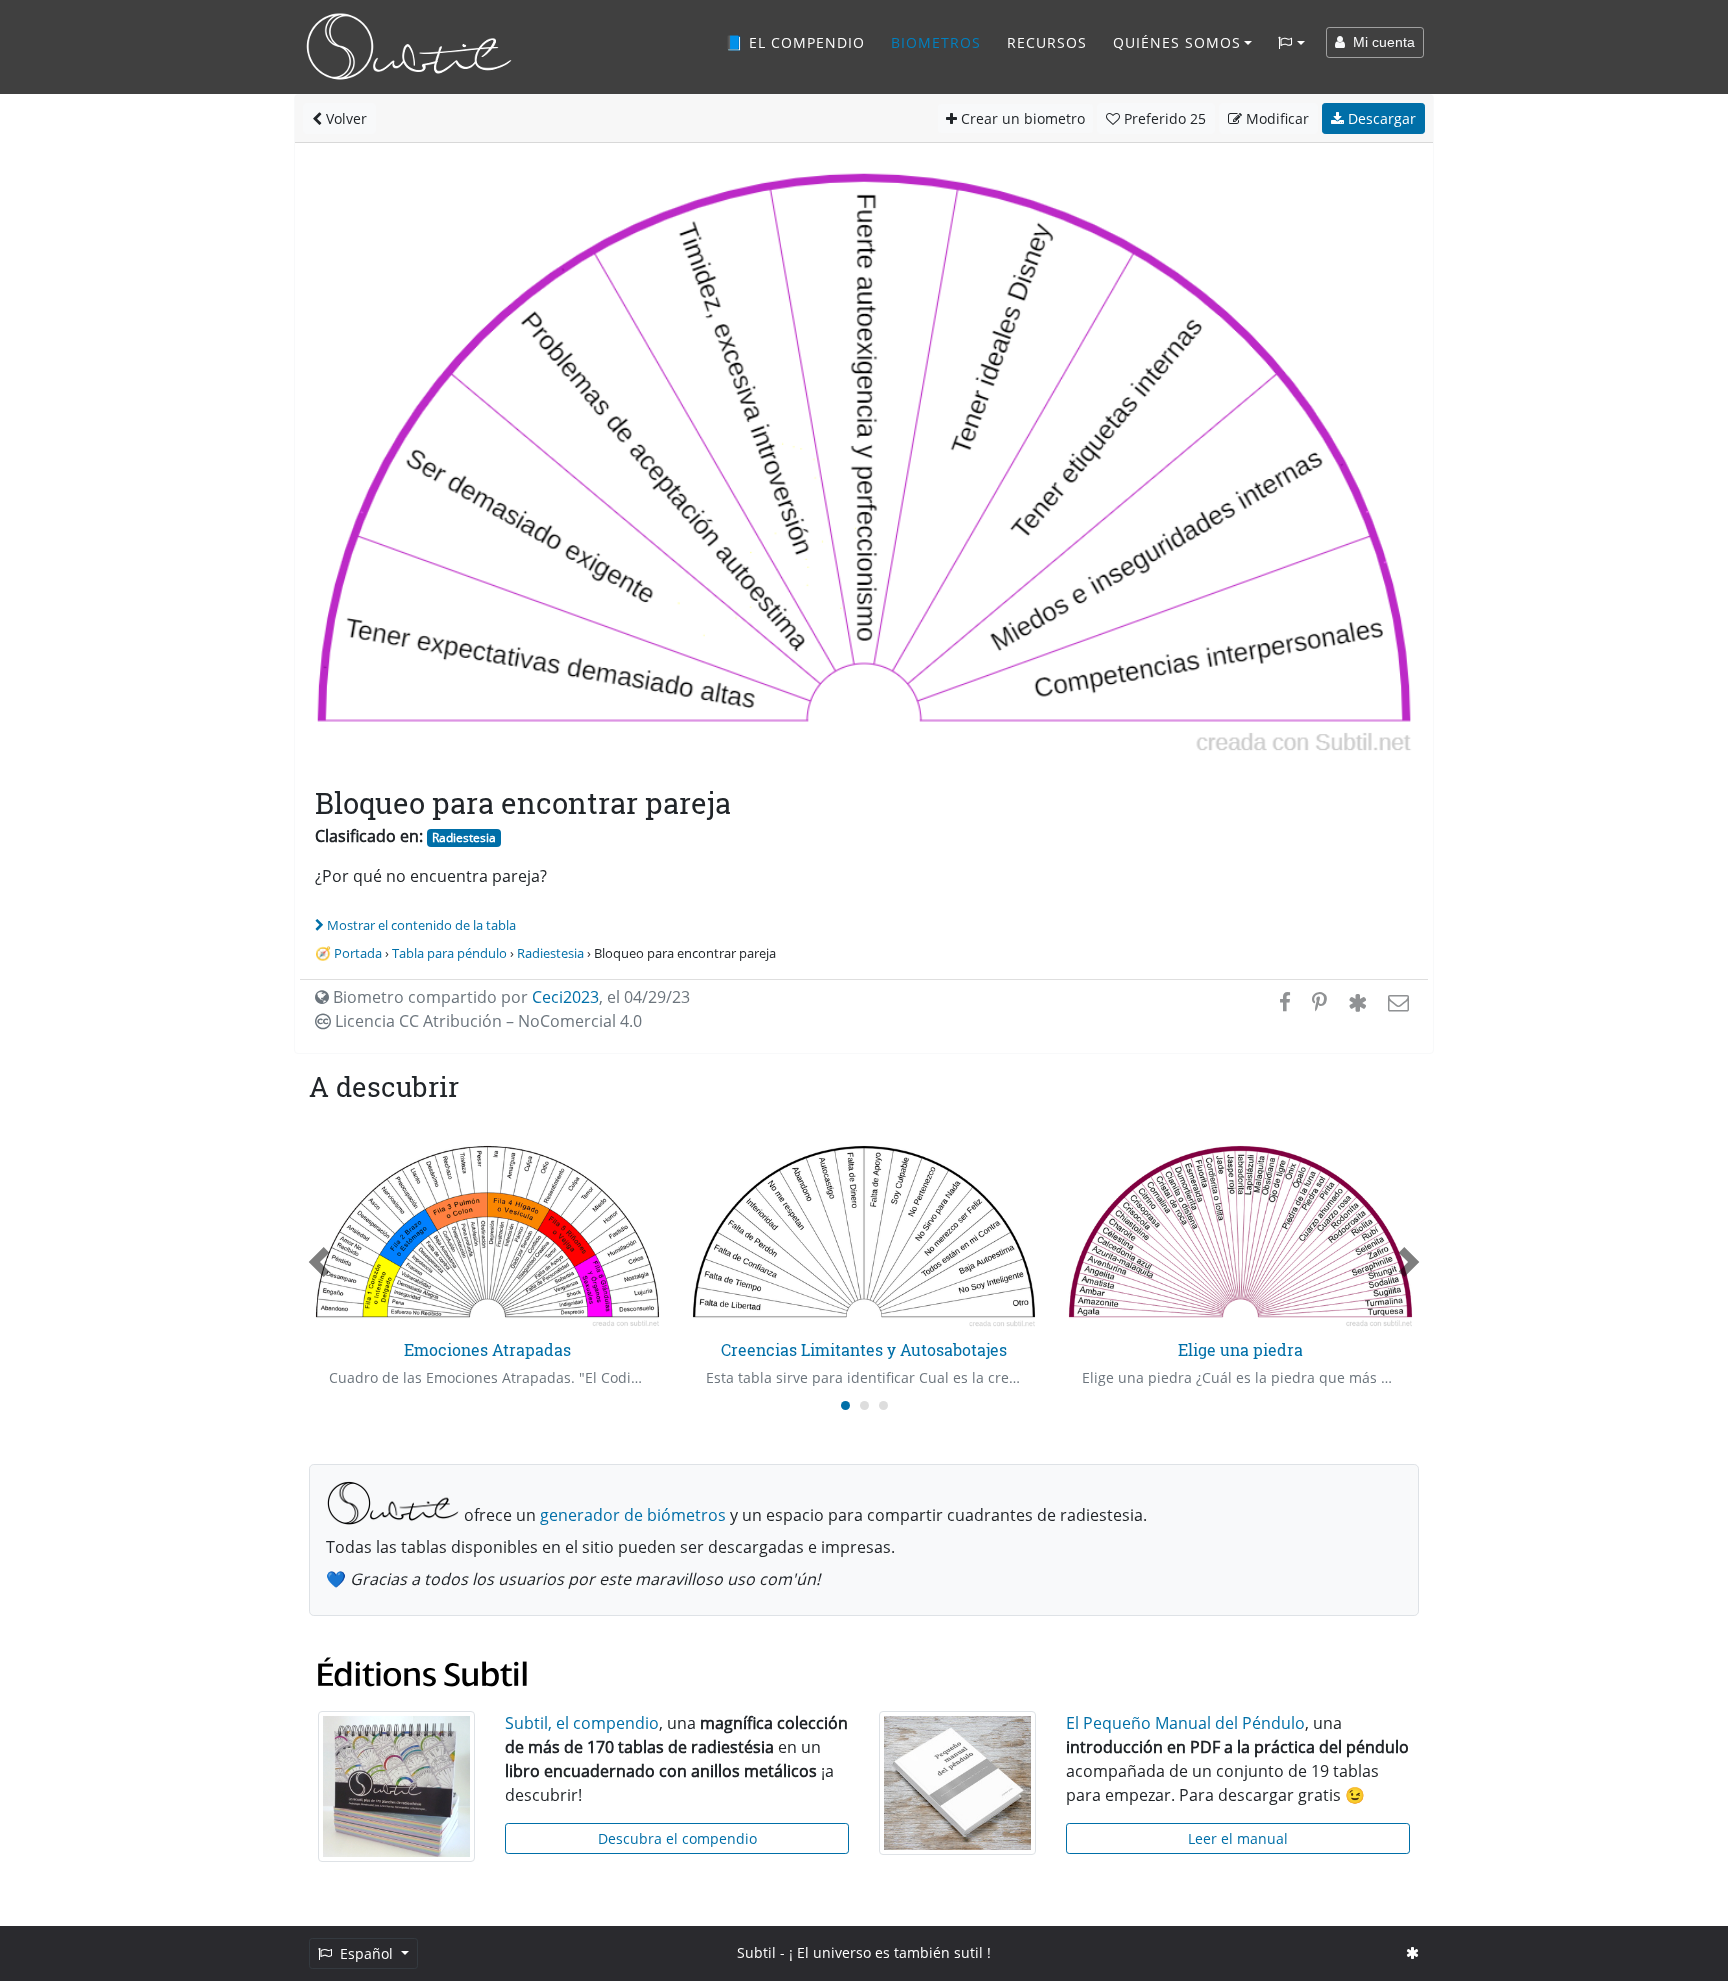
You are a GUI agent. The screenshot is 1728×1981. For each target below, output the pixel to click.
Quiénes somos (1177, 42)
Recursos (1047, 42)
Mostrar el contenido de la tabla (421, 925)
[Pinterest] (1319, 1002)
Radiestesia (464, 837)
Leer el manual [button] (1238, 1838)
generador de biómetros (633, 1515)
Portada (358, 953)
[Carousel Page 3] (883, 1405)
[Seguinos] (1412, 1952)
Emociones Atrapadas (487, 1349)
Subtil (756, 1952)
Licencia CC (486, 1021)
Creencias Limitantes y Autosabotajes (864, 1349)
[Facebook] (1285, 1002)
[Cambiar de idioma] (1291, 43)
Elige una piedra (1240, 1349)
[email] (1396, 1002)
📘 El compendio (795, 42)
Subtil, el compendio (582, 1723)
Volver (344, 118)
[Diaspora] (1357, 1002)
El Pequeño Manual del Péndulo (1185, 1723)
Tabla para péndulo (449, 953)
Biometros (936, 42)
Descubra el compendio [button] (677, 1838)
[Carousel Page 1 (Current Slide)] (845, 1405)
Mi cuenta (1380, 42)
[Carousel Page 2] (864, 1405)
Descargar (1380, 118)
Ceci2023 (565, 997)
